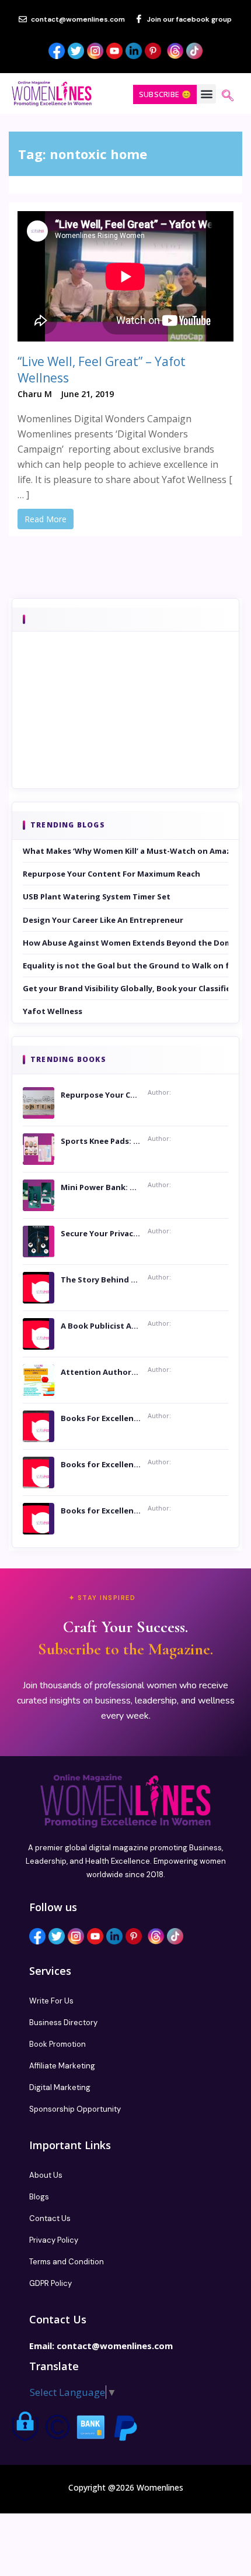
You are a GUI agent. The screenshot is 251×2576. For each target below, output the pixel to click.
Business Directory (63, 2022)
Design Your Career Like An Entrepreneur (103, 920)
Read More (46, 519)
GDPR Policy (50, 2283)
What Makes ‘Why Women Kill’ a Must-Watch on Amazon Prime (125, 851)
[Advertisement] (125, 726)
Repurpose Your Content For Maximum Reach (111, 874)
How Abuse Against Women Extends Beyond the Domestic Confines (125, 943)
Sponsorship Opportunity (75, 2109)
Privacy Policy (54, 2240)
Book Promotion (57, 2044)
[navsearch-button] (228, 96)
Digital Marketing (60, 2087)
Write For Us (51, 2001)
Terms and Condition (67, 2262)
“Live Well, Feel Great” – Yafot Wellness (102, 370)
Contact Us (50, 2218)
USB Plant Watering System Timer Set (97, 896)
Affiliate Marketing (62, 2066)
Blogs (39, 2197)
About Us (46, 2175)
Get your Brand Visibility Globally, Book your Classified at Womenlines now (125, 988)
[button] (206, 94)
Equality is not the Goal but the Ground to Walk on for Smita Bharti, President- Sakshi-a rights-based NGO (125, 965)
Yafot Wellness (53, 1011)
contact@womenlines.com (115, 2346)
